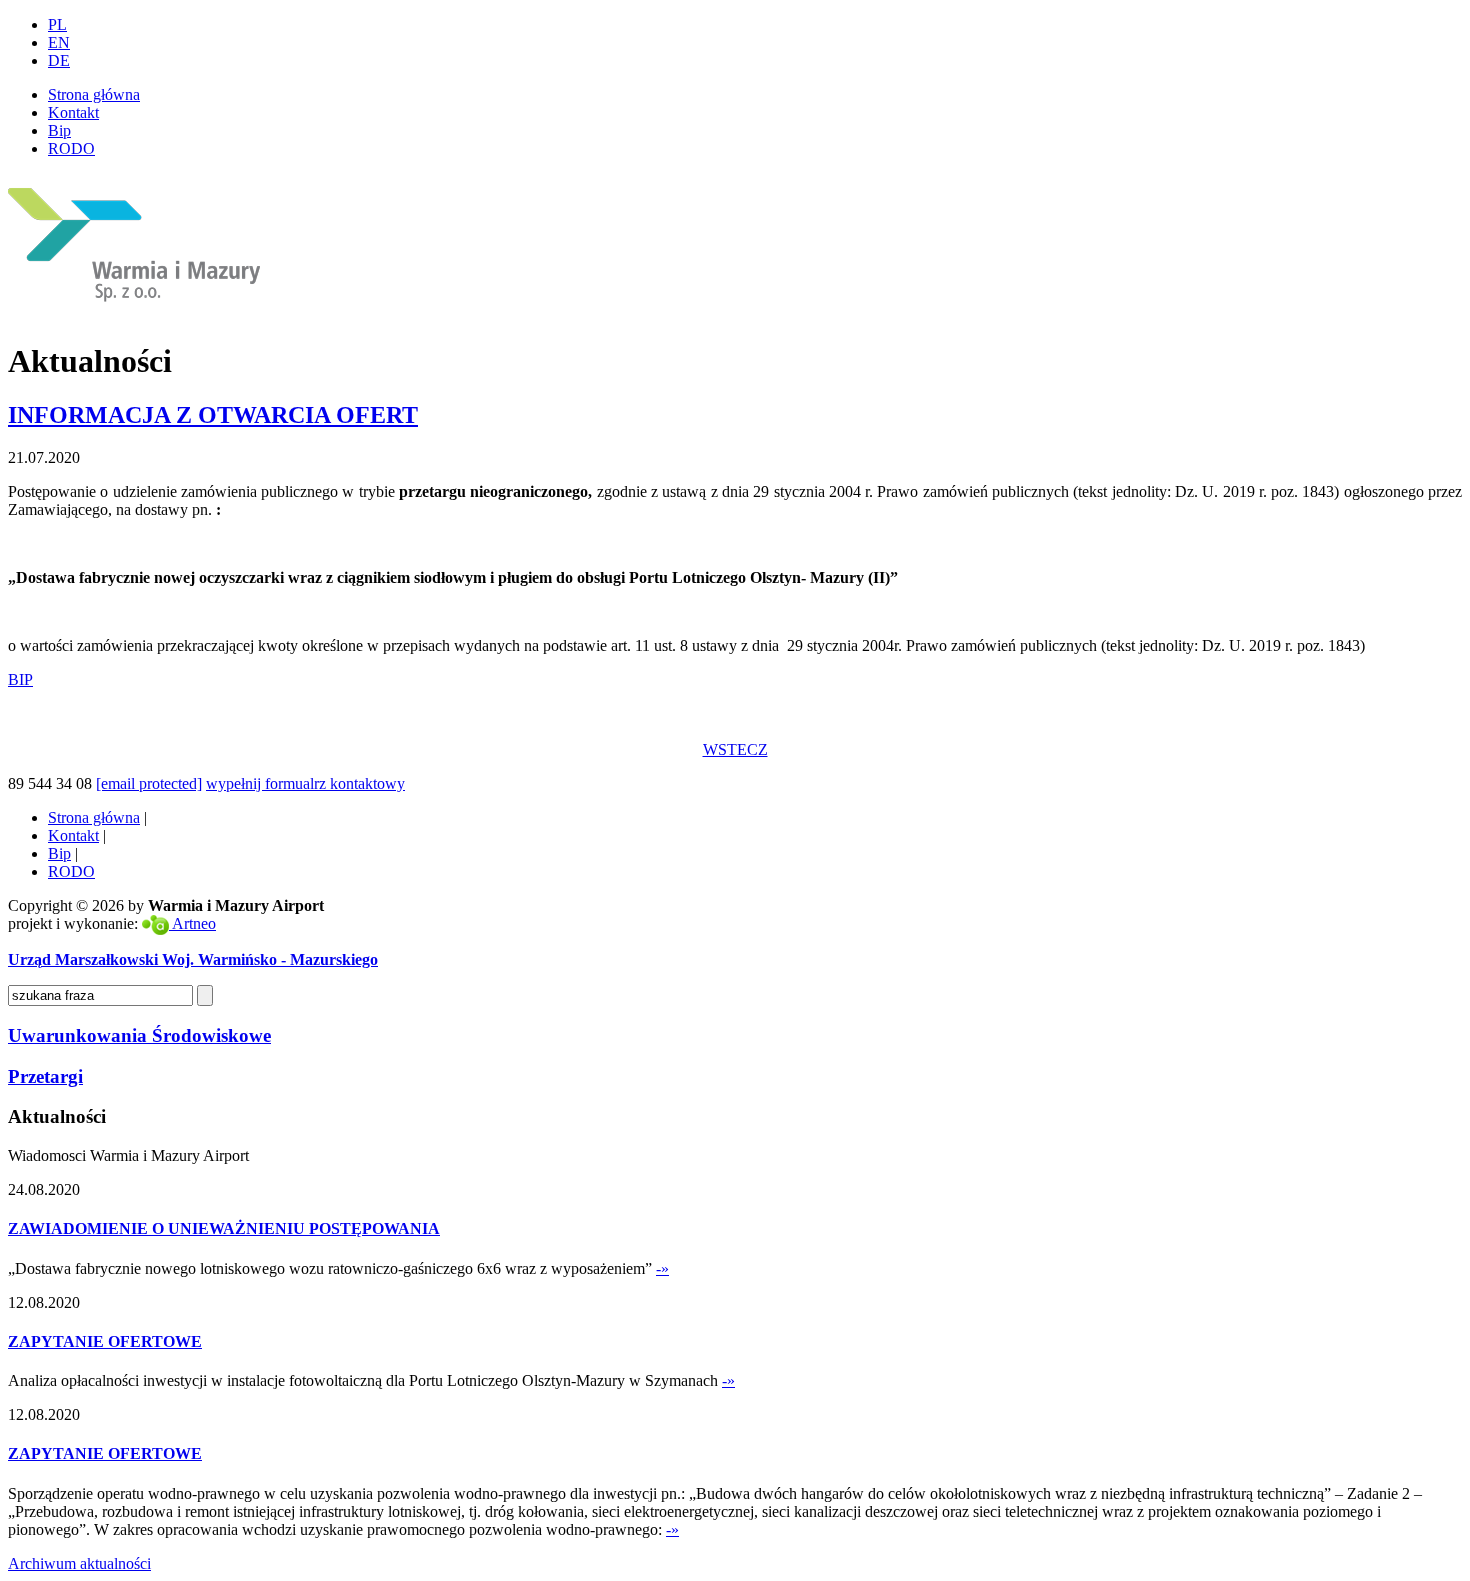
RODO (71, 148)
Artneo (192, 923)
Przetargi (45, 1076)
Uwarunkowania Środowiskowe (139, 1035)
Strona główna (94, 94)
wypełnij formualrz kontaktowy (305, 783)
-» (662, 1268)
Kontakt (73, 112)
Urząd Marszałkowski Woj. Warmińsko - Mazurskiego (193, 959)
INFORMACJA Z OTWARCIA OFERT (213, 415)
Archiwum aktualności (79, 1563)
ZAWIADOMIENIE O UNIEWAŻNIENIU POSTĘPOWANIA (224, 1228)
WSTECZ (735, 749)
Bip (59, 130)
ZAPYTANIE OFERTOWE (105, 1341)
